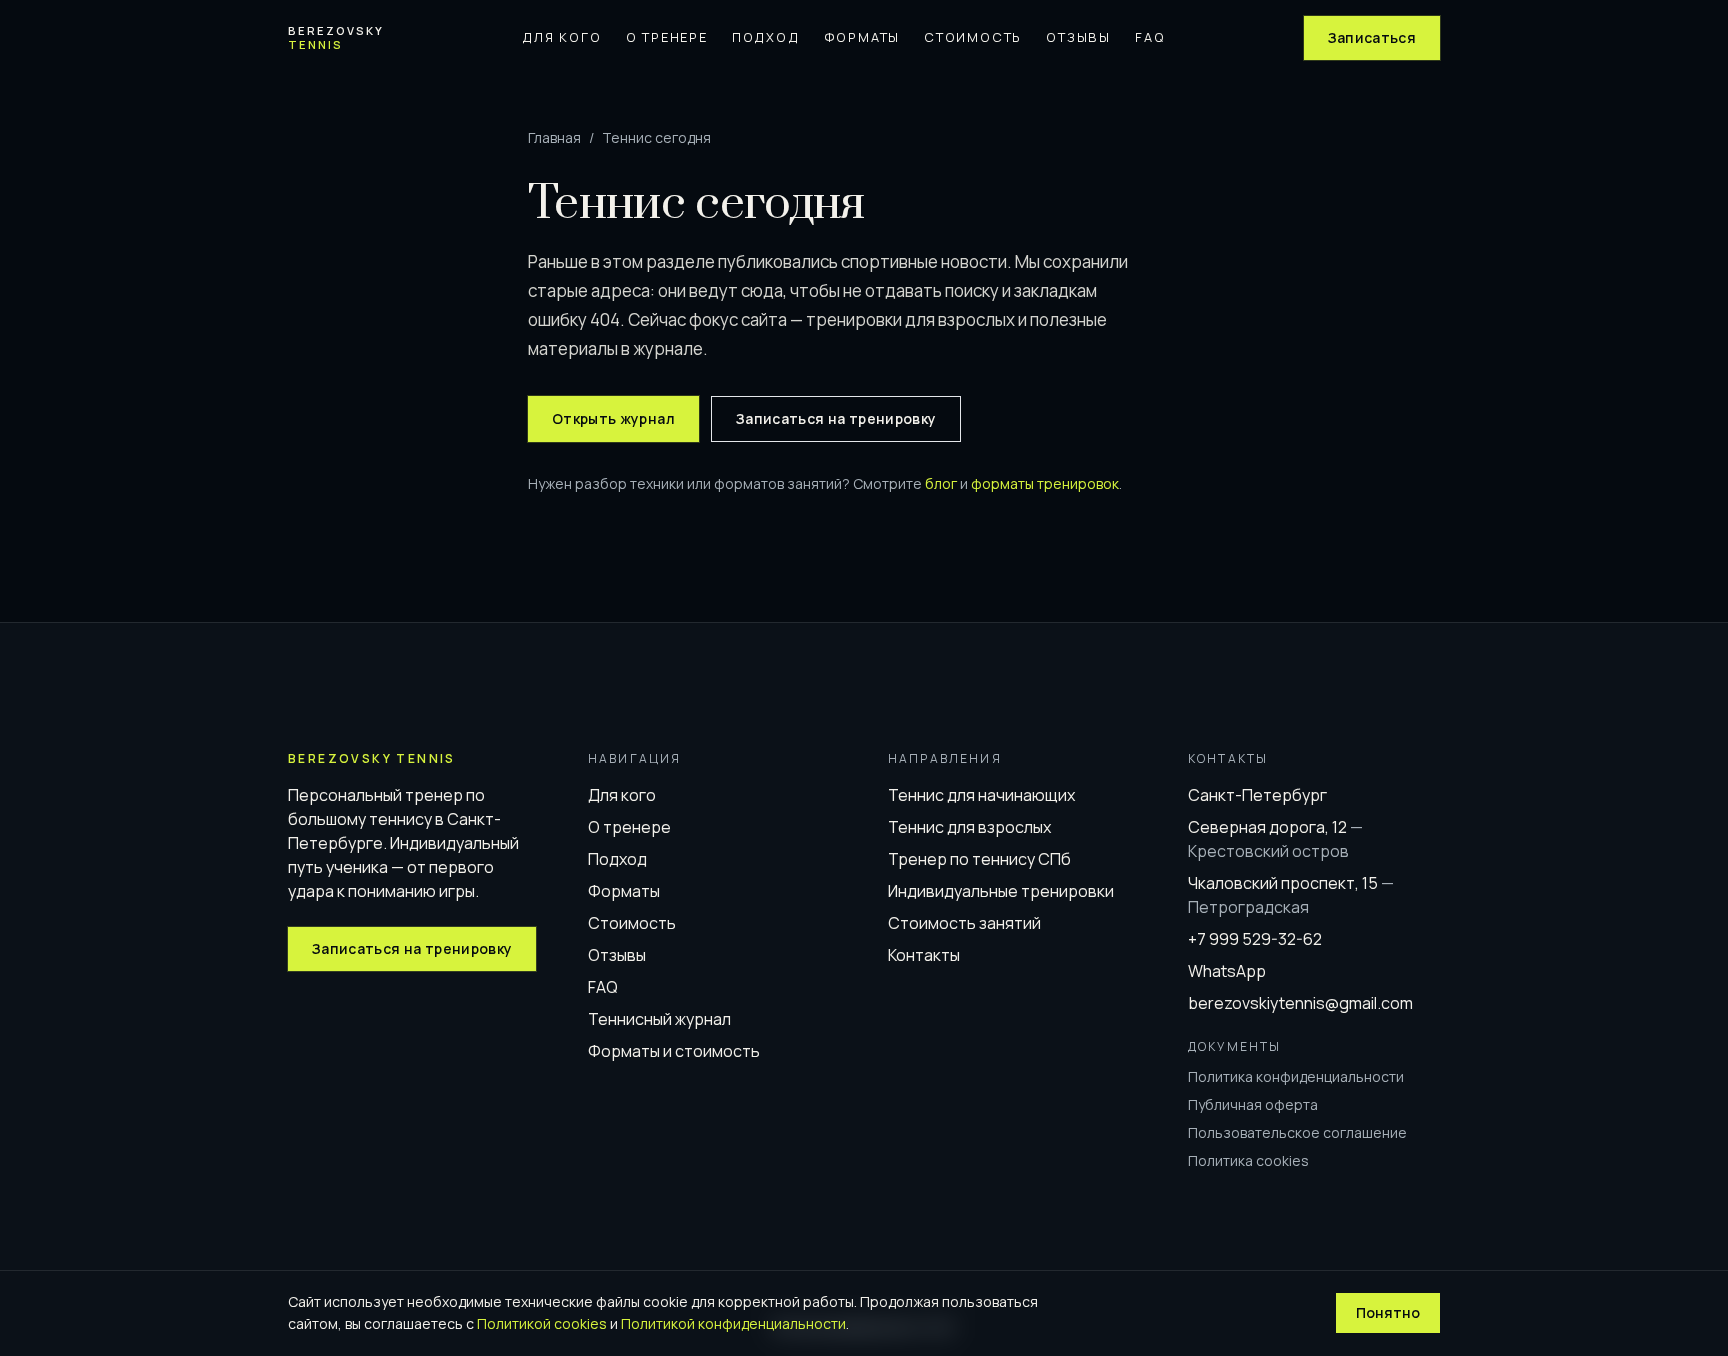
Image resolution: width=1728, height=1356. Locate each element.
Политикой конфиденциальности (733, 1323)
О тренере (667, 37)
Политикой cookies (542, 1323)
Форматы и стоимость (674, 1051)
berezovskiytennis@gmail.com (1300, 1003)
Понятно (1388, 1312)
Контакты (924, 955)
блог (941, 483)
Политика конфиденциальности (1296, 1076)
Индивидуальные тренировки (1001, 891)
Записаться (1372, 37)
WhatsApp (1227, 971)
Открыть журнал (613, 418)
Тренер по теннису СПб (979, 859)
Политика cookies (1248, 1160)
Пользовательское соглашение (1297, 1132)
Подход (766, 37)
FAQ (1150, 37)
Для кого (561, 37)
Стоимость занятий (964, 923)
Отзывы (1078, 37)
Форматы (862, 37)
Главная (554, 137)
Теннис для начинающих (981, 795)
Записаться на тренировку (836, 418)
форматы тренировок (1045, 483)
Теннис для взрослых (969, 827)
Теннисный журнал (659, 1019)
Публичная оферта (1253, 1104)
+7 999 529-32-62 (1255, 939)
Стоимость (973, 37)
